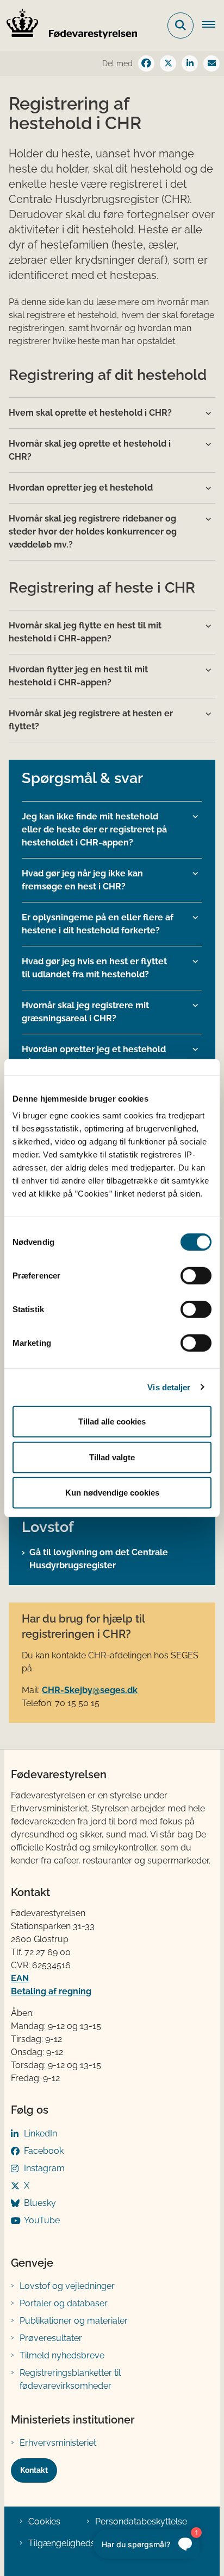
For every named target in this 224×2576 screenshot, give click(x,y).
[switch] (196, 1276)
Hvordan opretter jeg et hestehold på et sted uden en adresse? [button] (94, 1056)
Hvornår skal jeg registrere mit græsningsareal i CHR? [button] (85, 1012)
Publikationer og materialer (74, 2321)
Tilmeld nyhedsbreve (62, 2355)
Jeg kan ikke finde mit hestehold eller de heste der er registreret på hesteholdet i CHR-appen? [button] (94, 829)
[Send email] (211, 63)
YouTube (42, 2220)
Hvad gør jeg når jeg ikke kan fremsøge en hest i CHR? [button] (82, 880)
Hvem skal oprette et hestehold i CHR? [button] (90, 413)
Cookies (44, 2521)
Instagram (44, 2168)
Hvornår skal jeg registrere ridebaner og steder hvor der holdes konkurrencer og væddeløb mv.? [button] (93, 532)
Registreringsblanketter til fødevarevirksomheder (70, 2379)
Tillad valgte (112, 1457)
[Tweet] (168, 63)
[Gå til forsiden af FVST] (69, 26)
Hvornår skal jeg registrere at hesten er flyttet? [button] (91, 720)
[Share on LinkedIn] (190, 63)
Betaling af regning (51, 1991)
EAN (20, 1978)
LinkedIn (41, 2133)
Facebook (44, 2151)
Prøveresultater (51, 2338)
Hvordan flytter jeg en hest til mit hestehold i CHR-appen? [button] (78, 676)
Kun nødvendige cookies (112, 1493)
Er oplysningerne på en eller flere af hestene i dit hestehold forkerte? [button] (98, 924)
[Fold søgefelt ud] (181, 26)
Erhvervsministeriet (58, 2443)
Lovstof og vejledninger (67, 2286)
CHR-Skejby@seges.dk (90, 1690)
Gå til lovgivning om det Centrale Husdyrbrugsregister (99, 1559)
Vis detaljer (169, 1387)
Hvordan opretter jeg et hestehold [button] (81, 488)
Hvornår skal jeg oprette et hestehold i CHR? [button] (90, 450)
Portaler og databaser (64, 2303)
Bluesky (40, 2203)
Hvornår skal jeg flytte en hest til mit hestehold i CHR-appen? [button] (85, 632)
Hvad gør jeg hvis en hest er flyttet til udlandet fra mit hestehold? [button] (94, 968)
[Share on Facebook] (146, 63)
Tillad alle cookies (112, 1421)
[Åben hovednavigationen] (213, 26)
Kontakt (34, 2470)
